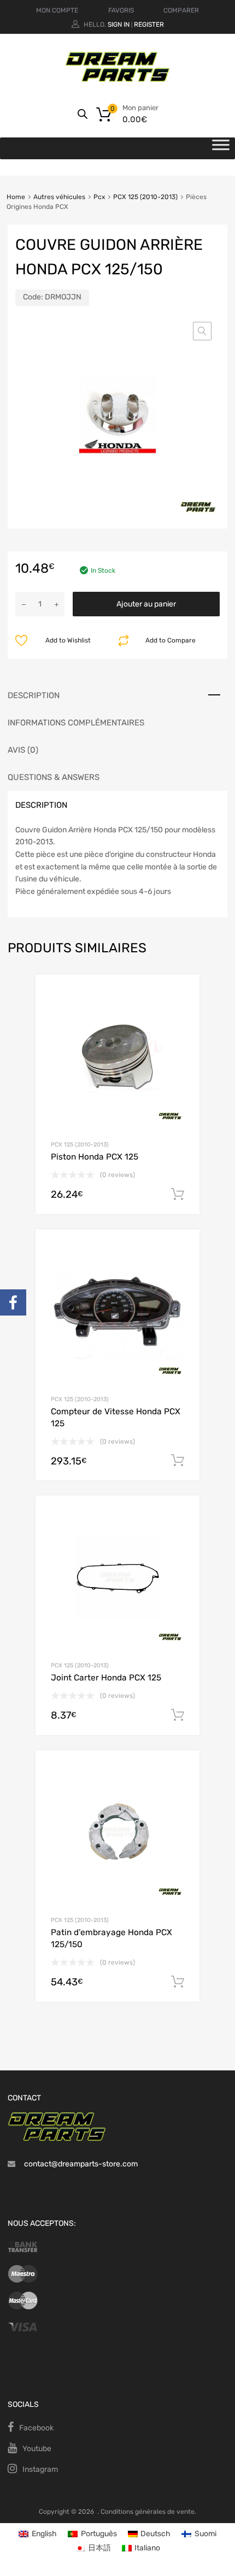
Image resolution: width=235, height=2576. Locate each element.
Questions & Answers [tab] (54, 777)
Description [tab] (34, 695)
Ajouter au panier (146, 604)
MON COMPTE (57, 10)
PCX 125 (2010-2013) (145, 197)
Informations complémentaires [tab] (76, 723)
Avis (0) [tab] (23, 750)
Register (149, 25)
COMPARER (181, 10)
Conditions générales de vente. (148, 2512)
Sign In (119, 25)
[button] (202, 331)
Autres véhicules (59, 197)
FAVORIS (121, 10)
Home (16, 197)
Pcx (99, 197)
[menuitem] (38, 2534)
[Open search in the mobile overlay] (83, 114)
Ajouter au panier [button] (178, 1194)
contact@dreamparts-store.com (81, 2164)
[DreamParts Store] (117, 80)
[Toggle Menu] (221, 148)
